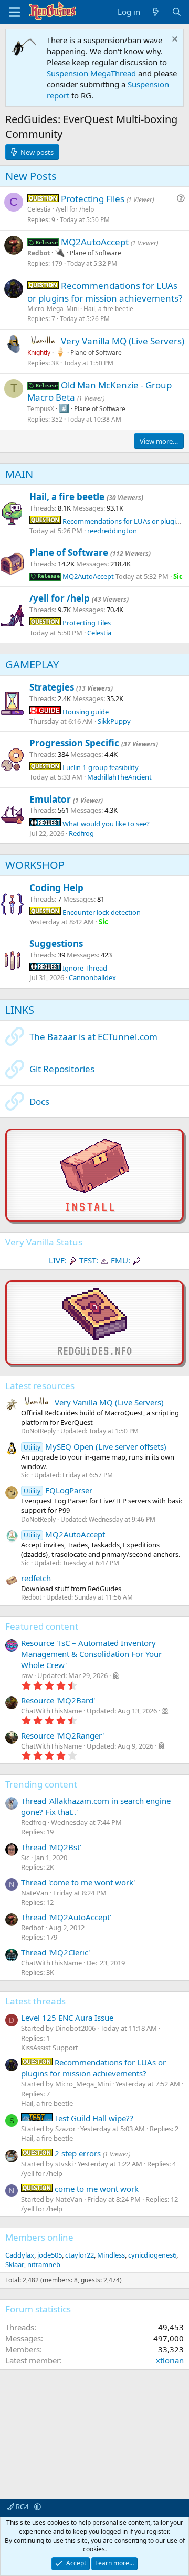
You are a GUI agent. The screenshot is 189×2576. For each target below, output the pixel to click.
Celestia (39, 209)
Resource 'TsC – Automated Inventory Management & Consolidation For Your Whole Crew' (91, 1654)
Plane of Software (96, 253)
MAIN (19, 474)
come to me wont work (96, 2189)
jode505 (50, 2255)
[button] (38, 2507)
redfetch (36, 1578)
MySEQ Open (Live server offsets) (95, 1446)
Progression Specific (74, 743)
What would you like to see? (105, 824)
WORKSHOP (35, 865)
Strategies (52, 687)
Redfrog (81, 833)
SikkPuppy (114, 721)
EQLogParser (58, 1490)
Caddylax (20, 2255)
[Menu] (14, 12)
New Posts (31, 176)
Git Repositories (62, 1069)
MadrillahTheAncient (119, 777)
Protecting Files (94, 199)
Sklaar (15, 2264)
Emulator (50, 799)
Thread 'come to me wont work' (78, 1882)
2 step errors (77, 2153)
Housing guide (85, 712)
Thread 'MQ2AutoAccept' (66, 1917)
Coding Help (56, 888)
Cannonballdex (92, 977)
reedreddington (112, 531)
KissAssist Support (50, 2048)
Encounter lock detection (101, 912)
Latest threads (35, 2001)
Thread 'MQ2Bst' (51, 1847)
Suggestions (56, 943)
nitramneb (44, 2264)
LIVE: (58, 1260)
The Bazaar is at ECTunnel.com (93, 1037)
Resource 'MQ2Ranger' (62, 1735)
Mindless (111, 2255)
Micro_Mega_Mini (53, 309)
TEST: (89, 1260)
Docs (39, 1101)
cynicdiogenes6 (152, 2255)
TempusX (41, 409)
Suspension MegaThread (91, 73)
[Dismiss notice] (174, 40)
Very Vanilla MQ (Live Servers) (123, 341)
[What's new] (156, 12)
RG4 (22, 2507)
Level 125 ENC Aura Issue (67, 2018)
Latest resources (40, 1386)
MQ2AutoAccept (96, 242)
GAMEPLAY (32, 665)
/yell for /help (75, 209)
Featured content (42, 1626)
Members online (39, 2237)
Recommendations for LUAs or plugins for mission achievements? (105, 292)
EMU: (120, 1260)
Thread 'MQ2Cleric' (55, 1952)
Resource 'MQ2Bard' (58, 1700)
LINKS (20, 1010)
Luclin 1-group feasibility (100, 767)
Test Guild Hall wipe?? (93, 2118)
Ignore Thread (84, 968)
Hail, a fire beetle (108, 309)
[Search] (177, 12)
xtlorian (170, 2360)
